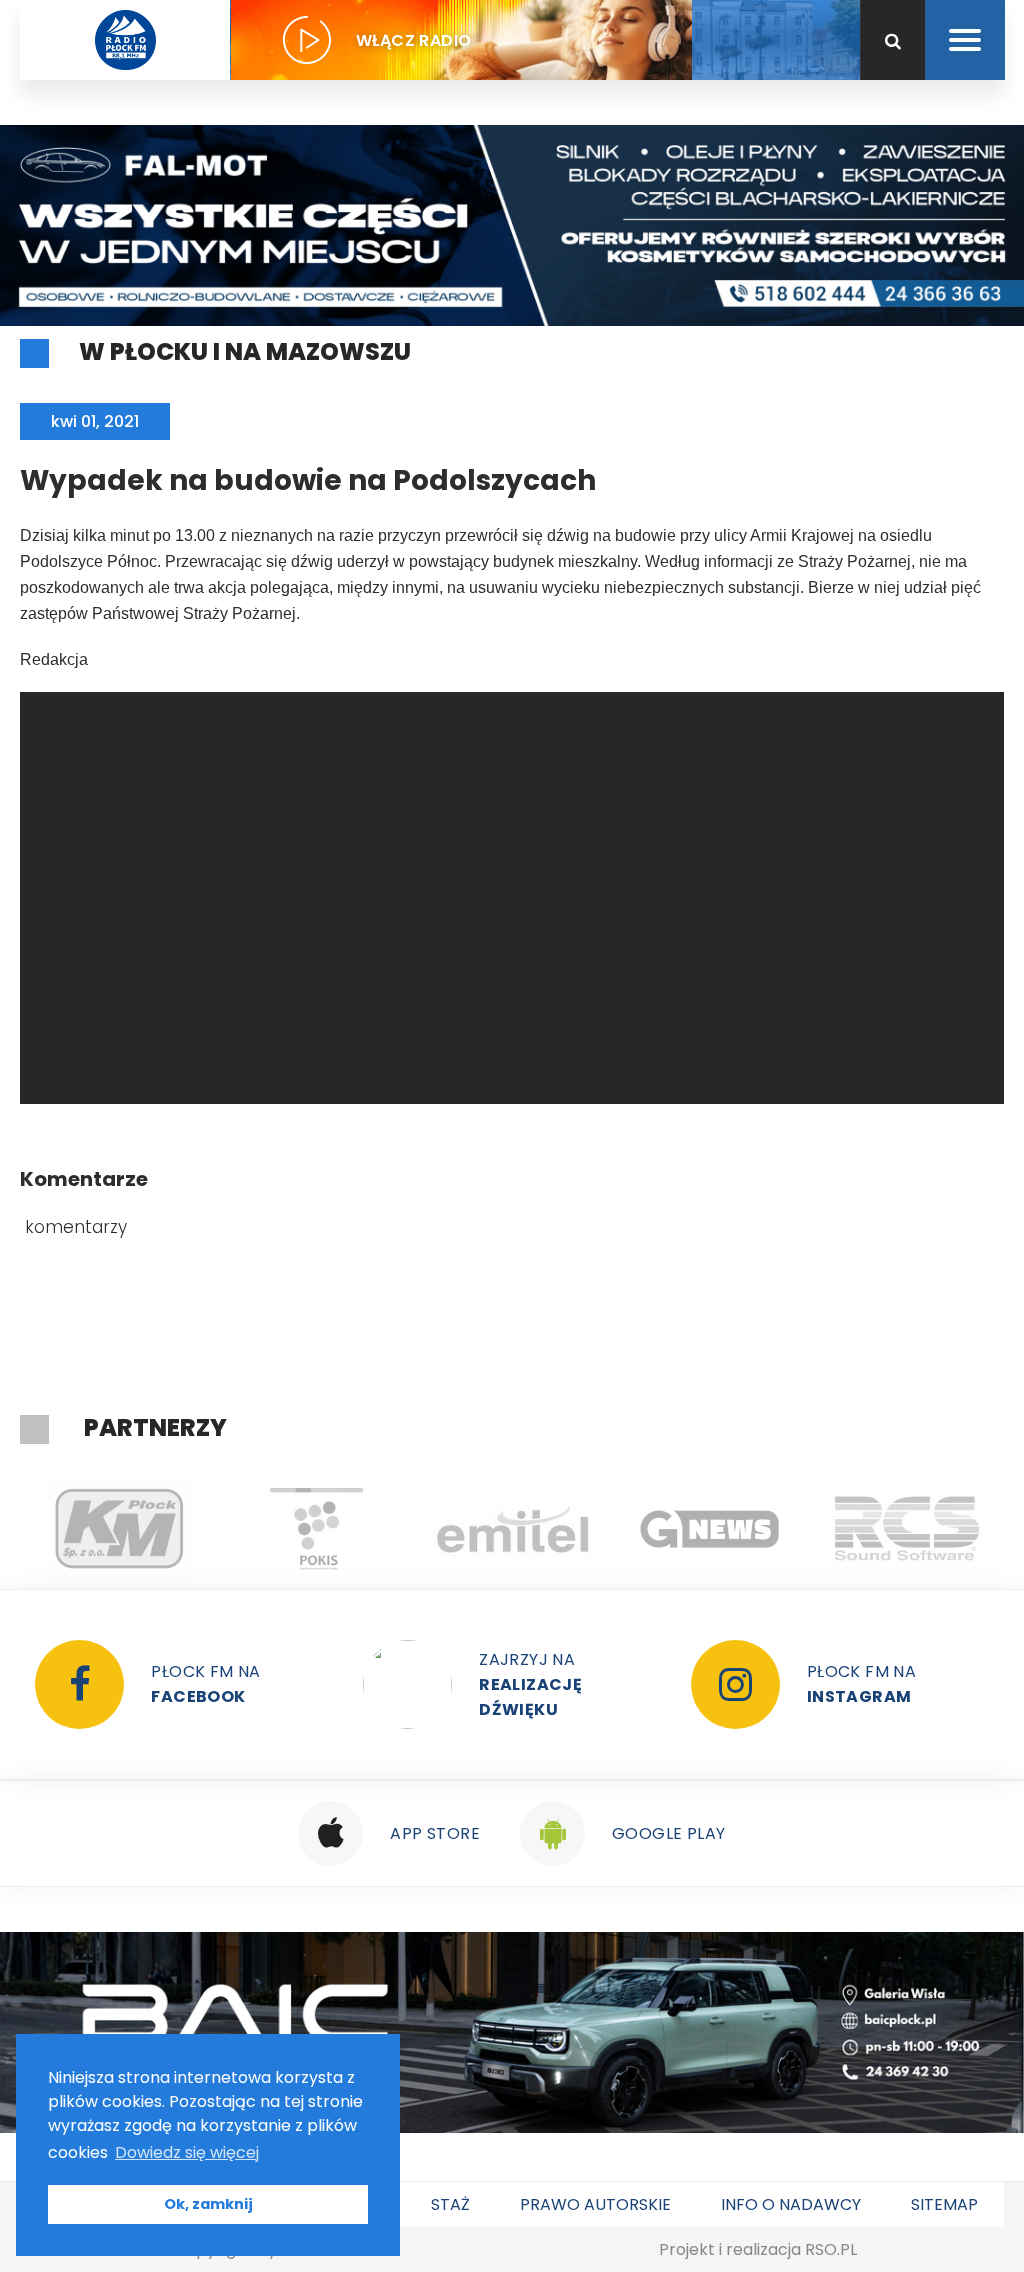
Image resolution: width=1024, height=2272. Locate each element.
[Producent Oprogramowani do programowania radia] (906, 1529)
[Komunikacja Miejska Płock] (118, 1529)
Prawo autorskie (595, 2204)
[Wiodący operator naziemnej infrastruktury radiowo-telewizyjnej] (512, 1529)
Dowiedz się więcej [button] (187, 2152)
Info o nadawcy (791, 2204)
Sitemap (944, 2204)
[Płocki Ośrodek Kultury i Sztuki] (315, 1529)
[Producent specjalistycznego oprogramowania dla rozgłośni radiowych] (709, 1529)
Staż (450, 2204)
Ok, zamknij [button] (208, 2204)
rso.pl (831, 2249)
